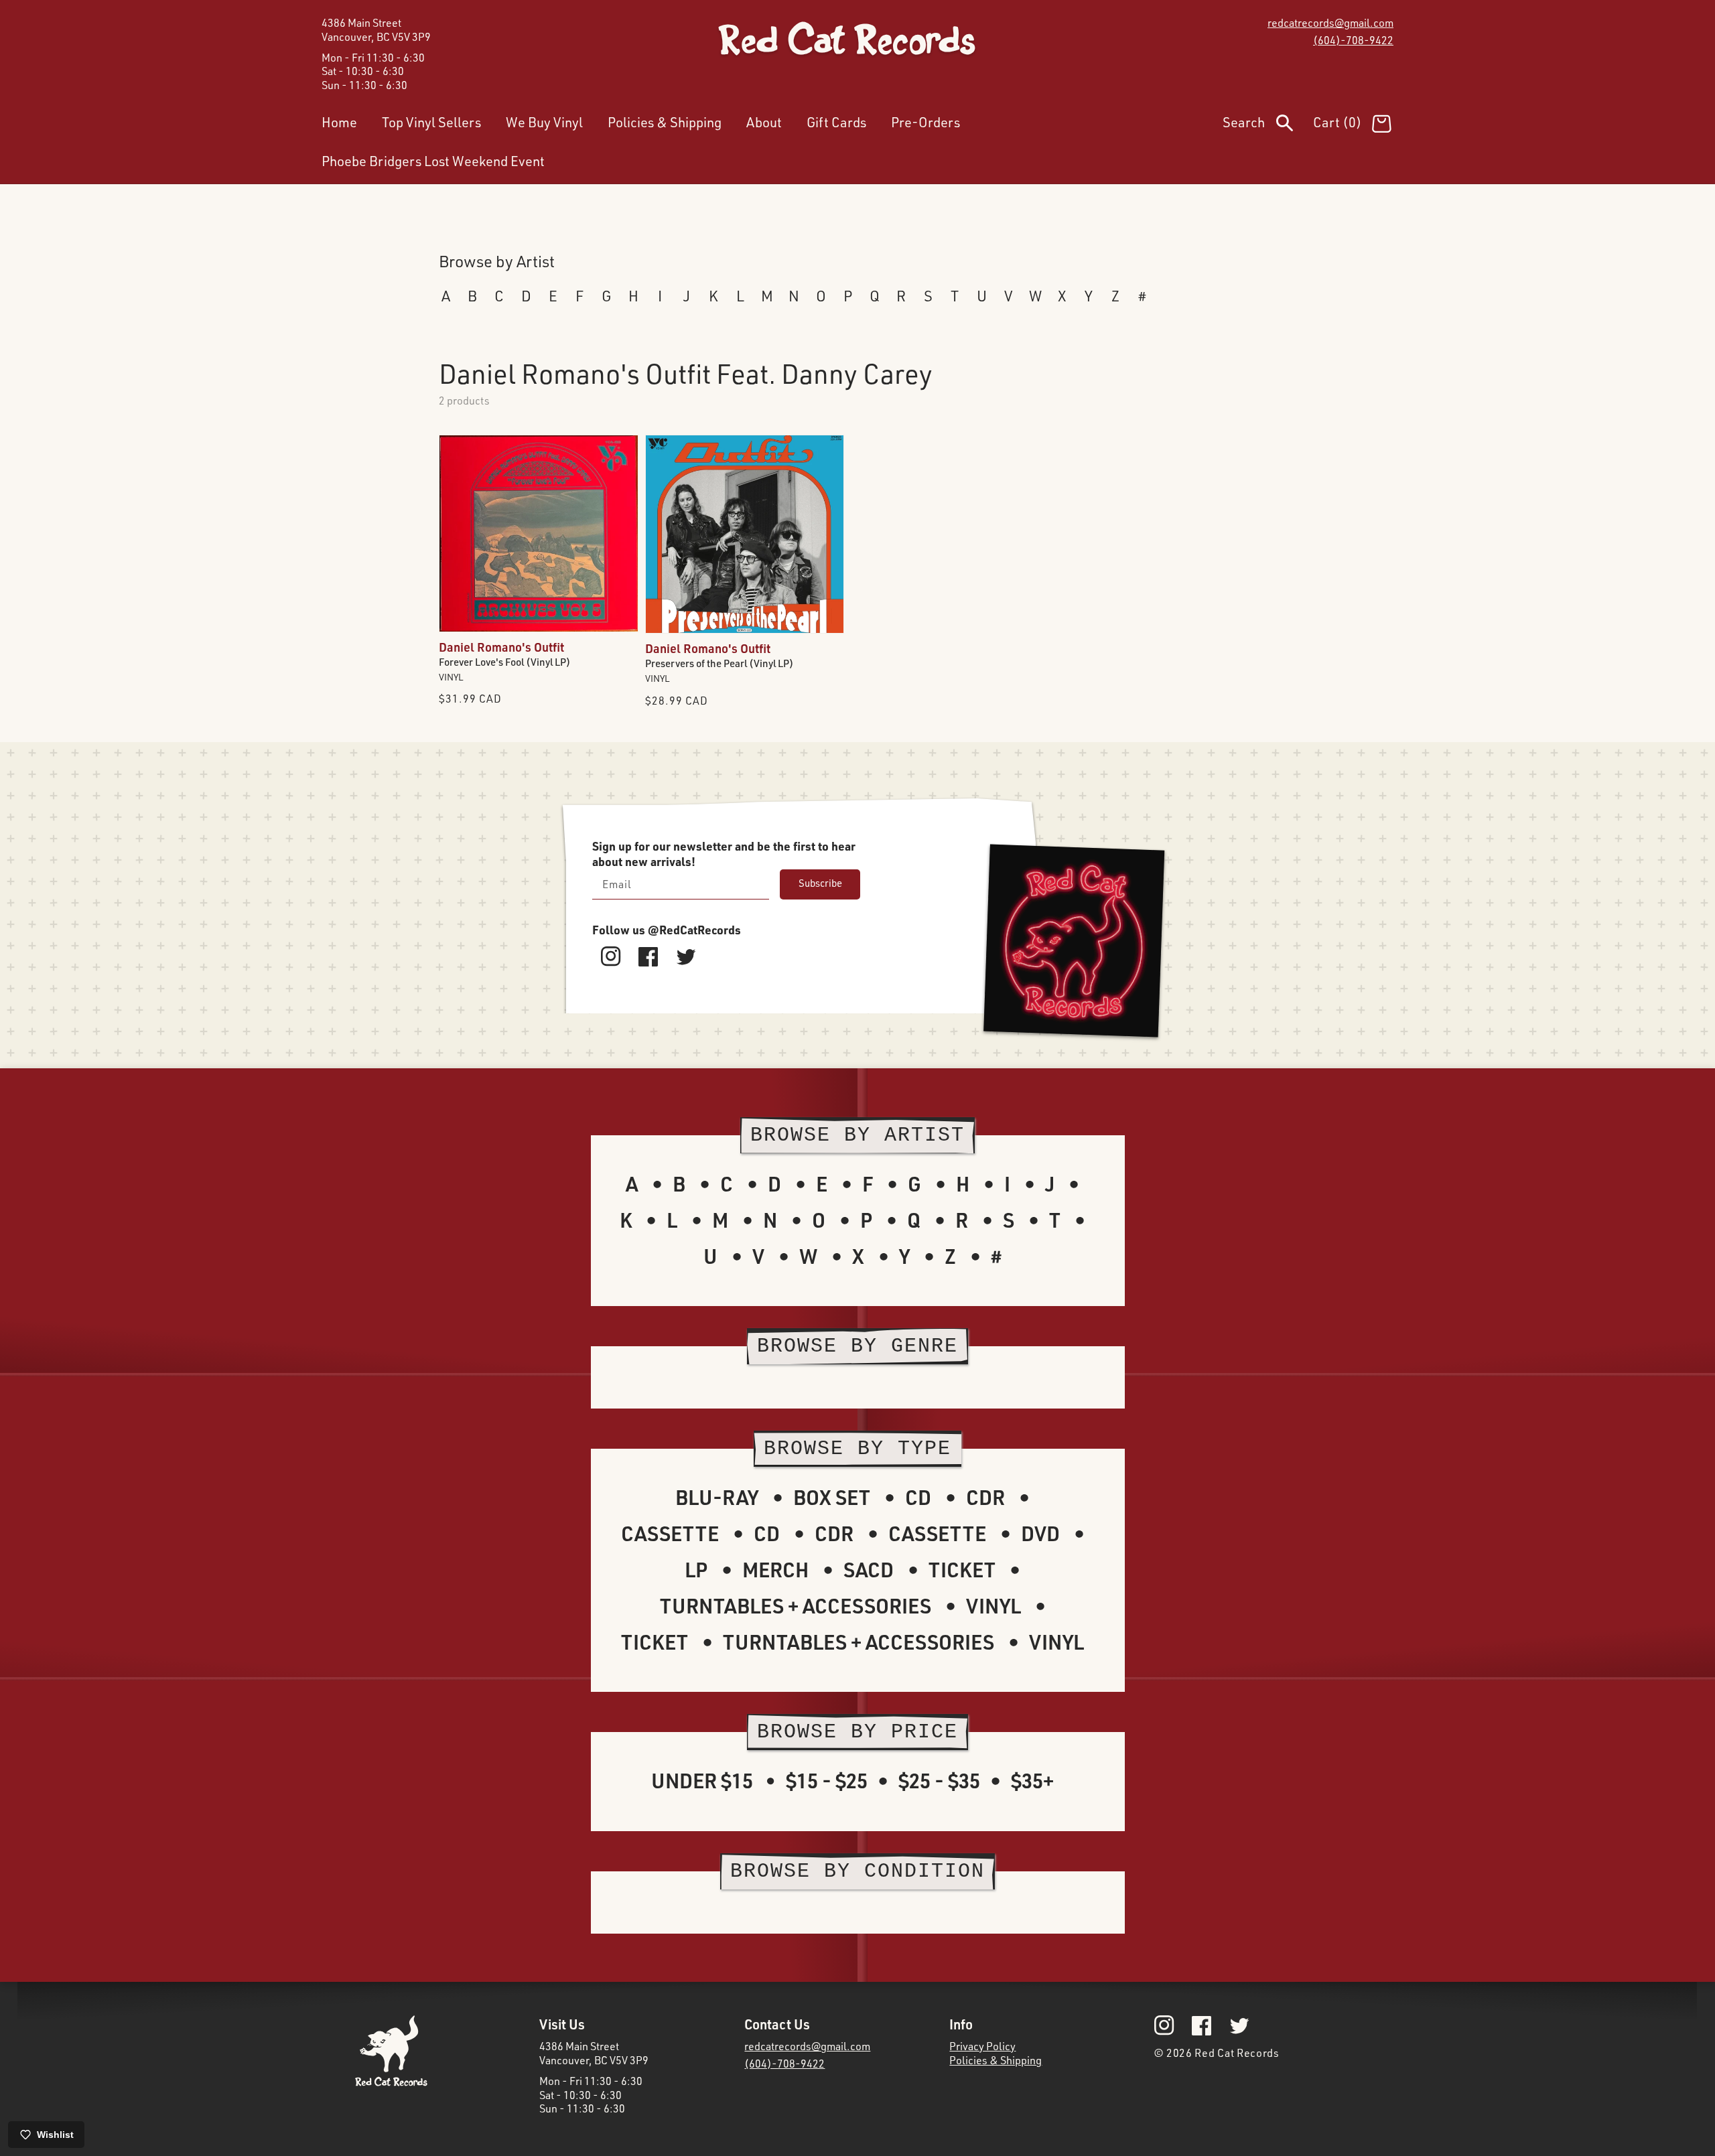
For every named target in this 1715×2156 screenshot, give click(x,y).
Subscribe (820, 883)
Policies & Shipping (996, 2060)
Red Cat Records (1237, 2053)
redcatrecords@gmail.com (1330, 23)
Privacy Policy (982, 2046)
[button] (1268, 125)
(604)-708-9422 (1353, 40)
